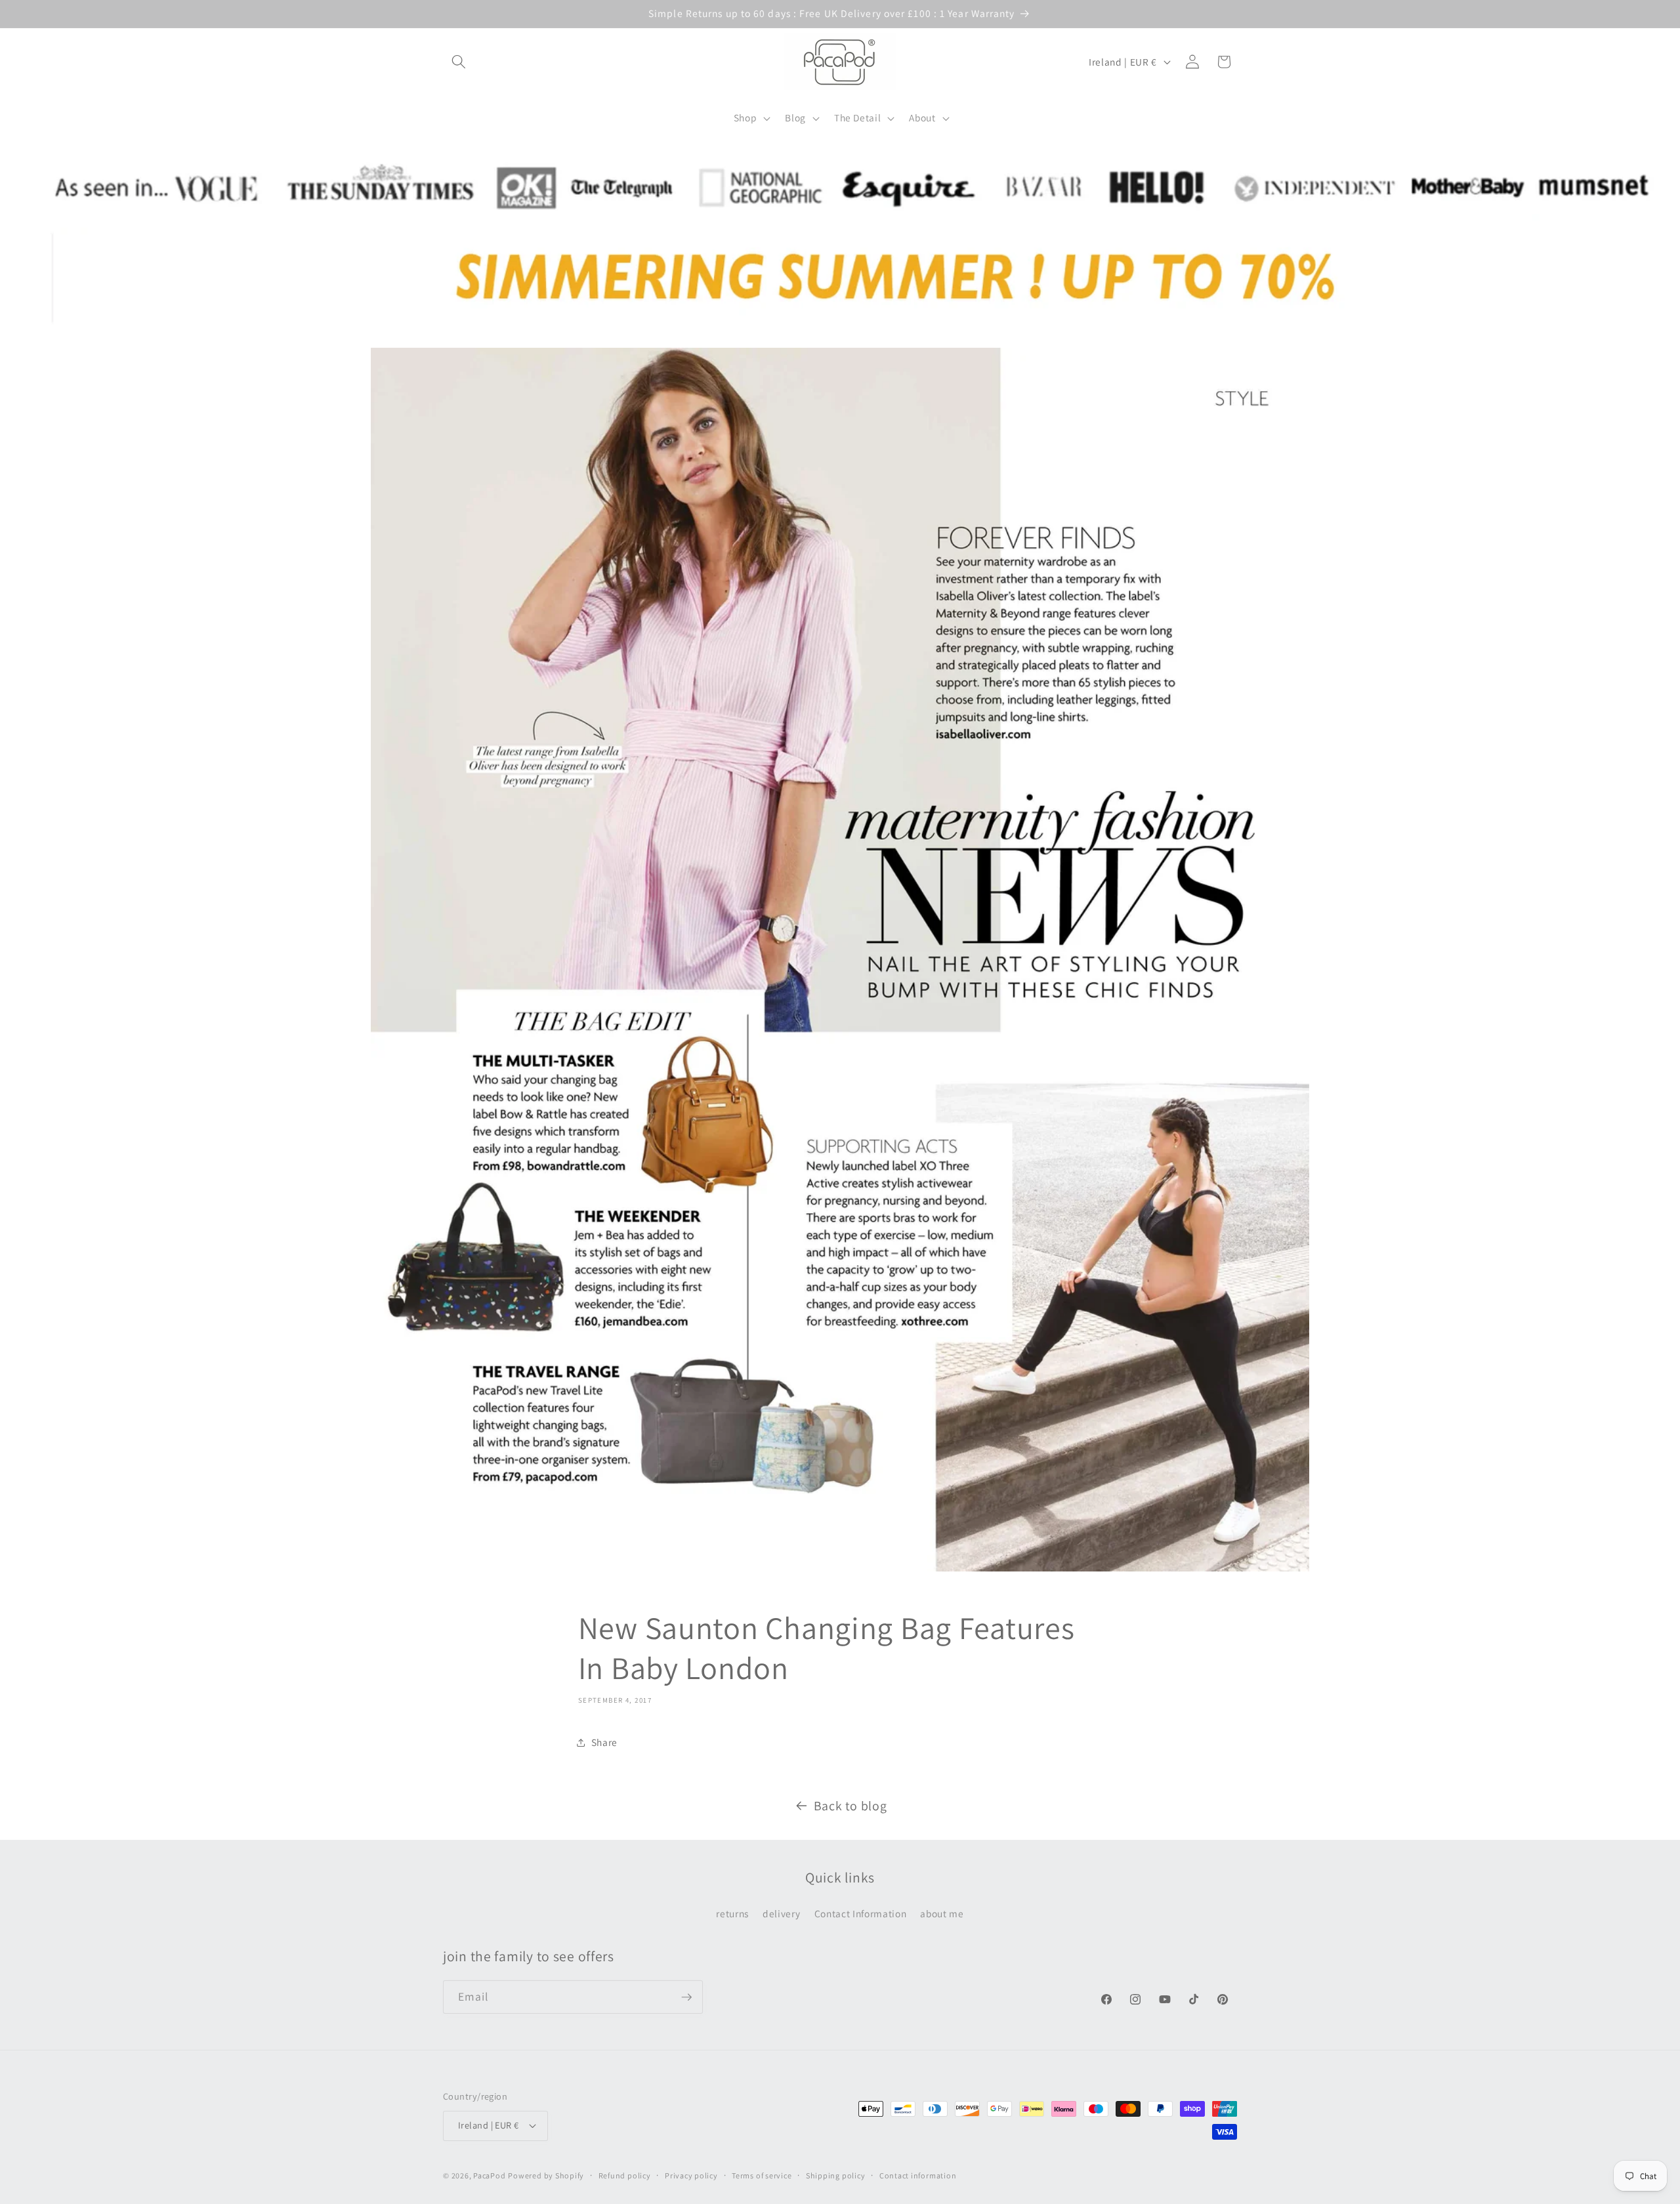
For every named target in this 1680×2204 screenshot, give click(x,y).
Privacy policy (691, 2175)
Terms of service (762, 2175)
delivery (781, 1913)
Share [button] (604, 1742)
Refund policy (625, 2175)
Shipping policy (836, 2175)
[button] (459, 62)
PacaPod (489, 2175)
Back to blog (850, 1806)
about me (942, 1913)
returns (732, 1913)
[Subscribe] (686, 1997)
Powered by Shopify (546, 2175)
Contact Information (861, 1913)
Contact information (918, 2175)
